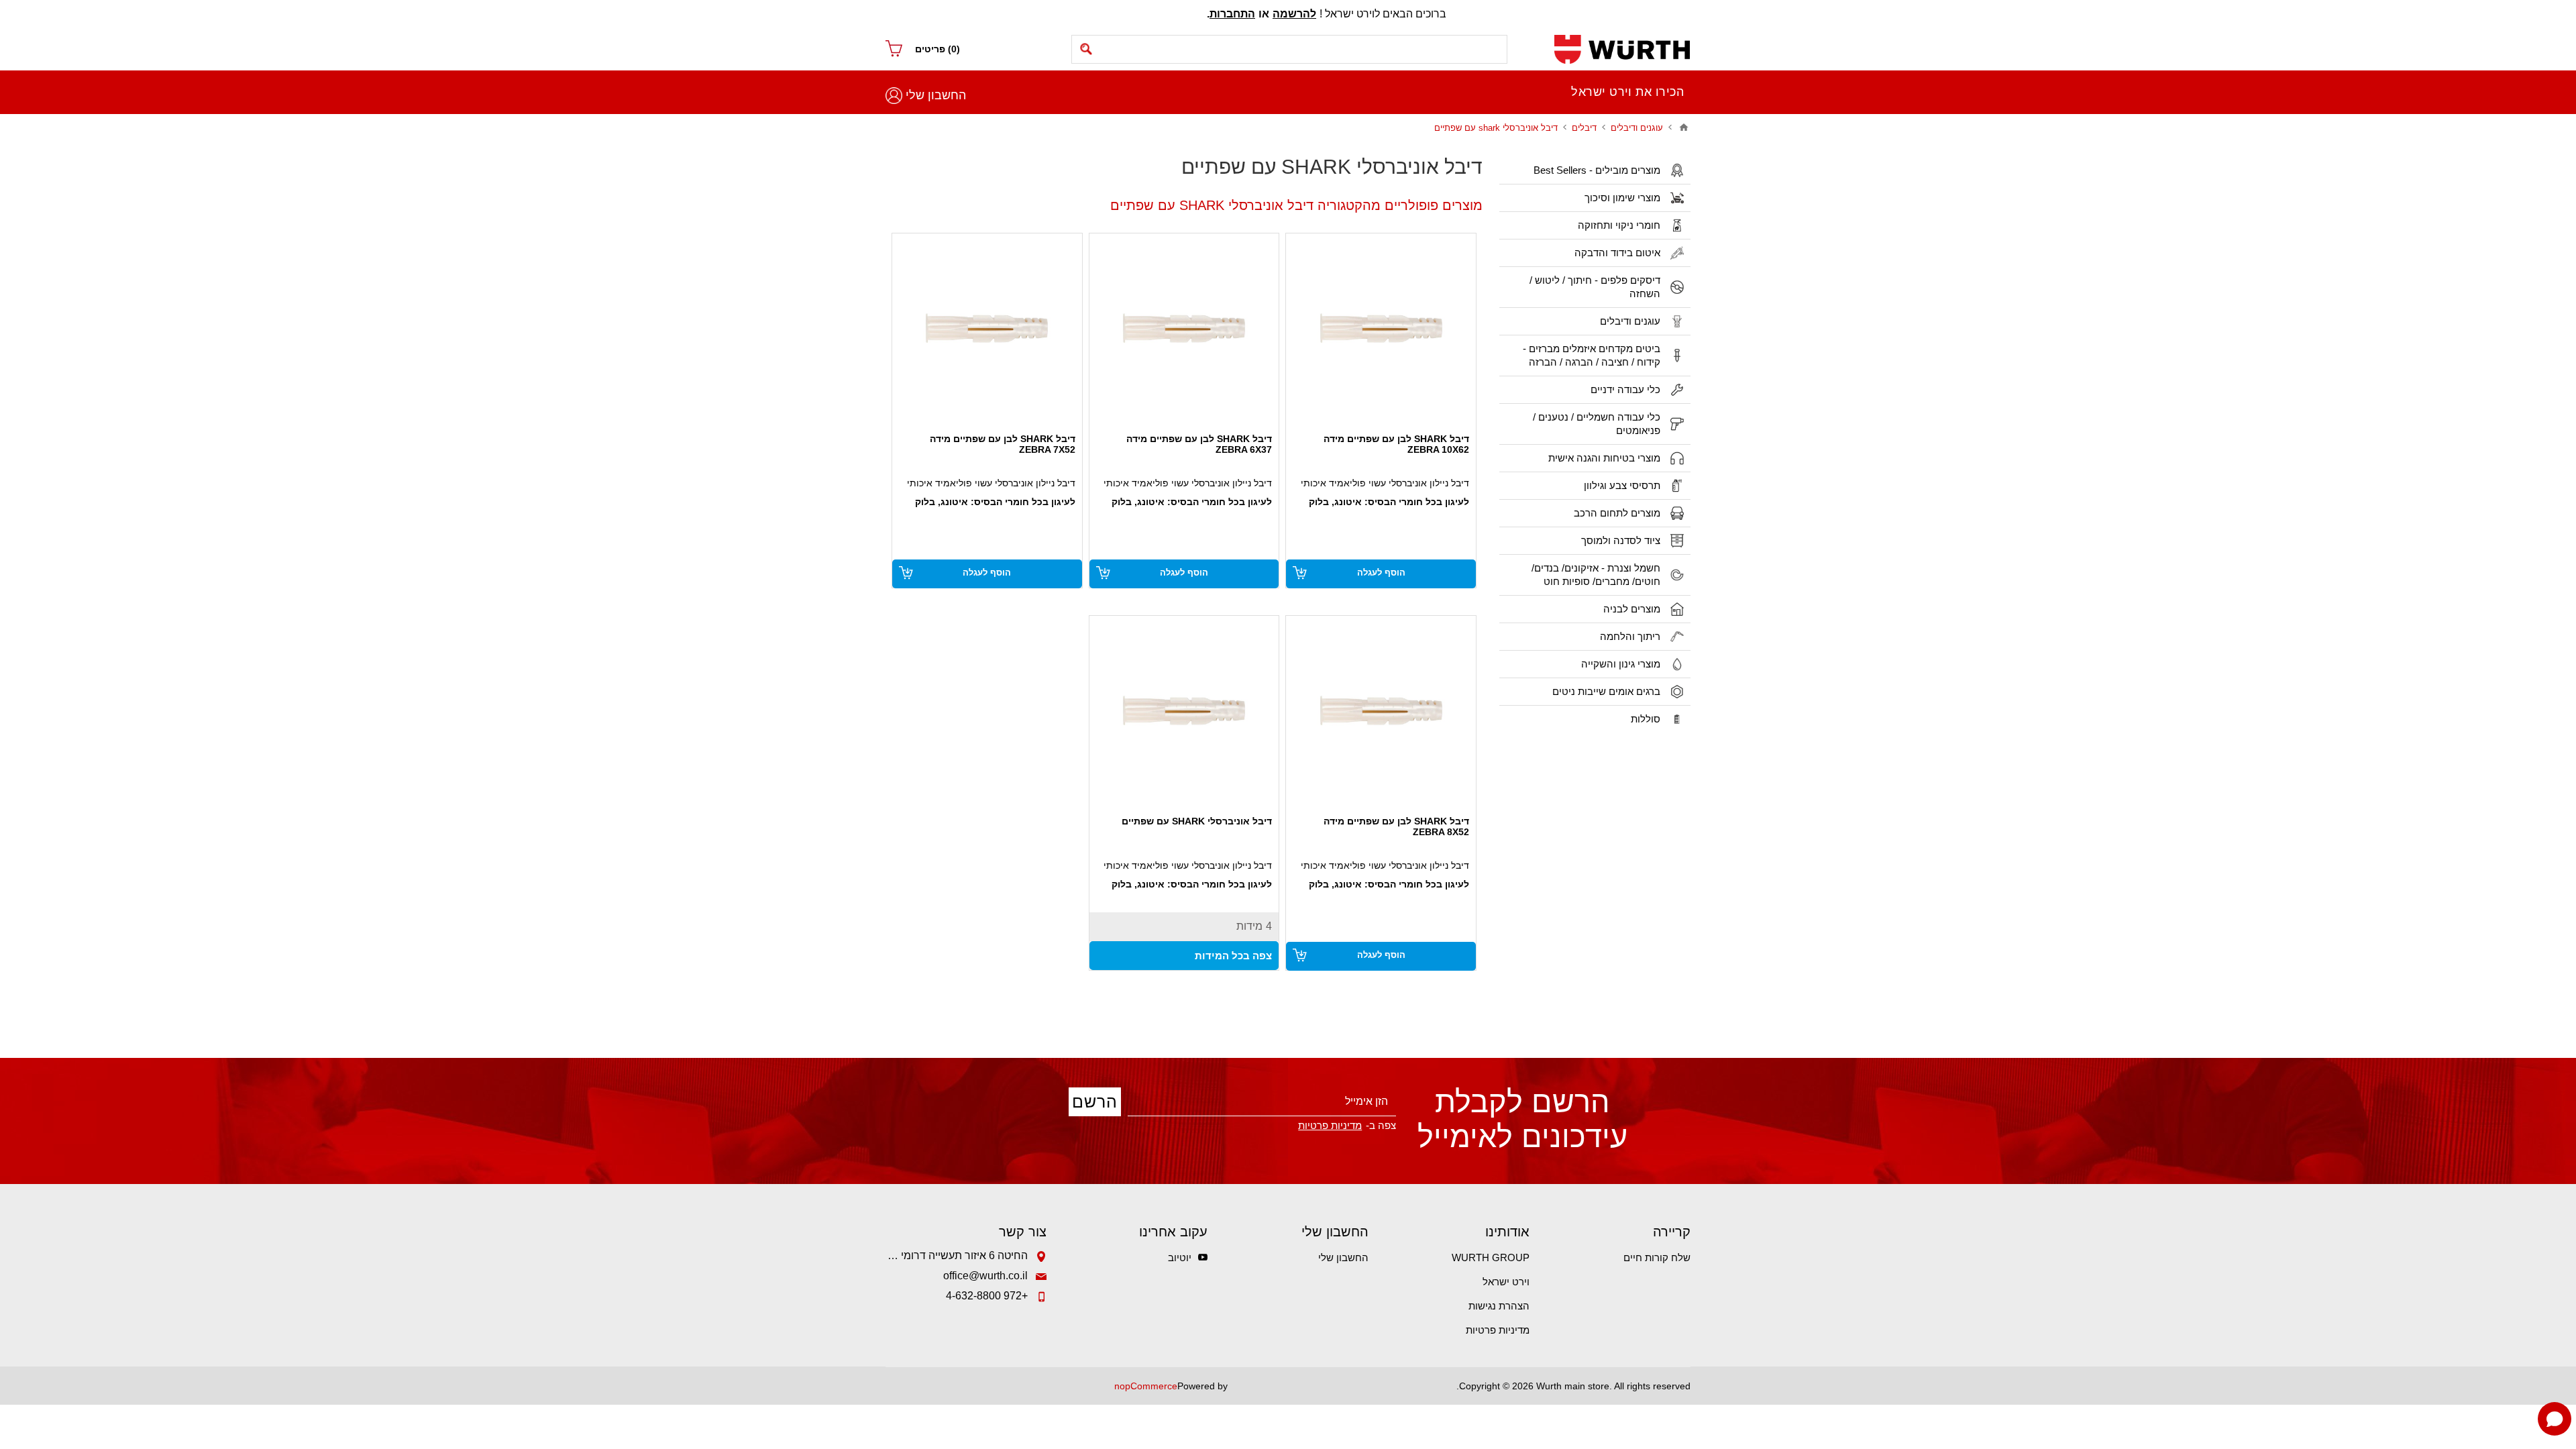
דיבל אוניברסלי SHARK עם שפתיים (1197, 821)
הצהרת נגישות (1499, 1306)
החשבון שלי (936, 95)
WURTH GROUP (1491, 1257)
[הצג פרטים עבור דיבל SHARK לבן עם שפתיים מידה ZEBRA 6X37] (1184, 328)
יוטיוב (1180, 1257)
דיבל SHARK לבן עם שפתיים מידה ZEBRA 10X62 (1396, 444)
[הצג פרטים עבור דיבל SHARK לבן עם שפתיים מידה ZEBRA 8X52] (1381, 711)
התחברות (1232, 14)
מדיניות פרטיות (1498, 1330)
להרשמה (1294, 14)
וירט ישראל (1506, 1282)
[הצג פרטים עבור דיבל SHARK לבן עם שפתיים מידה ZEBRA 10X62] (1381, 328)
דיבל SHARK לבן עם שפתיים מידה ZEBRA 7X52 (1003, 444)
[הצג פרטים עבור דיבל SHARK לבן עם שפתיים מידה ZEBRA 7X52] (987, 328)
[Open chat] (2555, 1419)
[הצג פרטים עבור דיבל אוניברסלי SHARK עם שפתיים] (1184, 711)
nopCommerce (1146, 1386)
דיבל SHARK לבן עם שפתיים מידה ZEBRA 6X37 (1199, 444)
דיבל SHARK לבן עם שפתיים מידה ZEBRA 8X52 (1396, 826)
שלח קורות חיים (1657, 1257)
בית (1684, 127)
